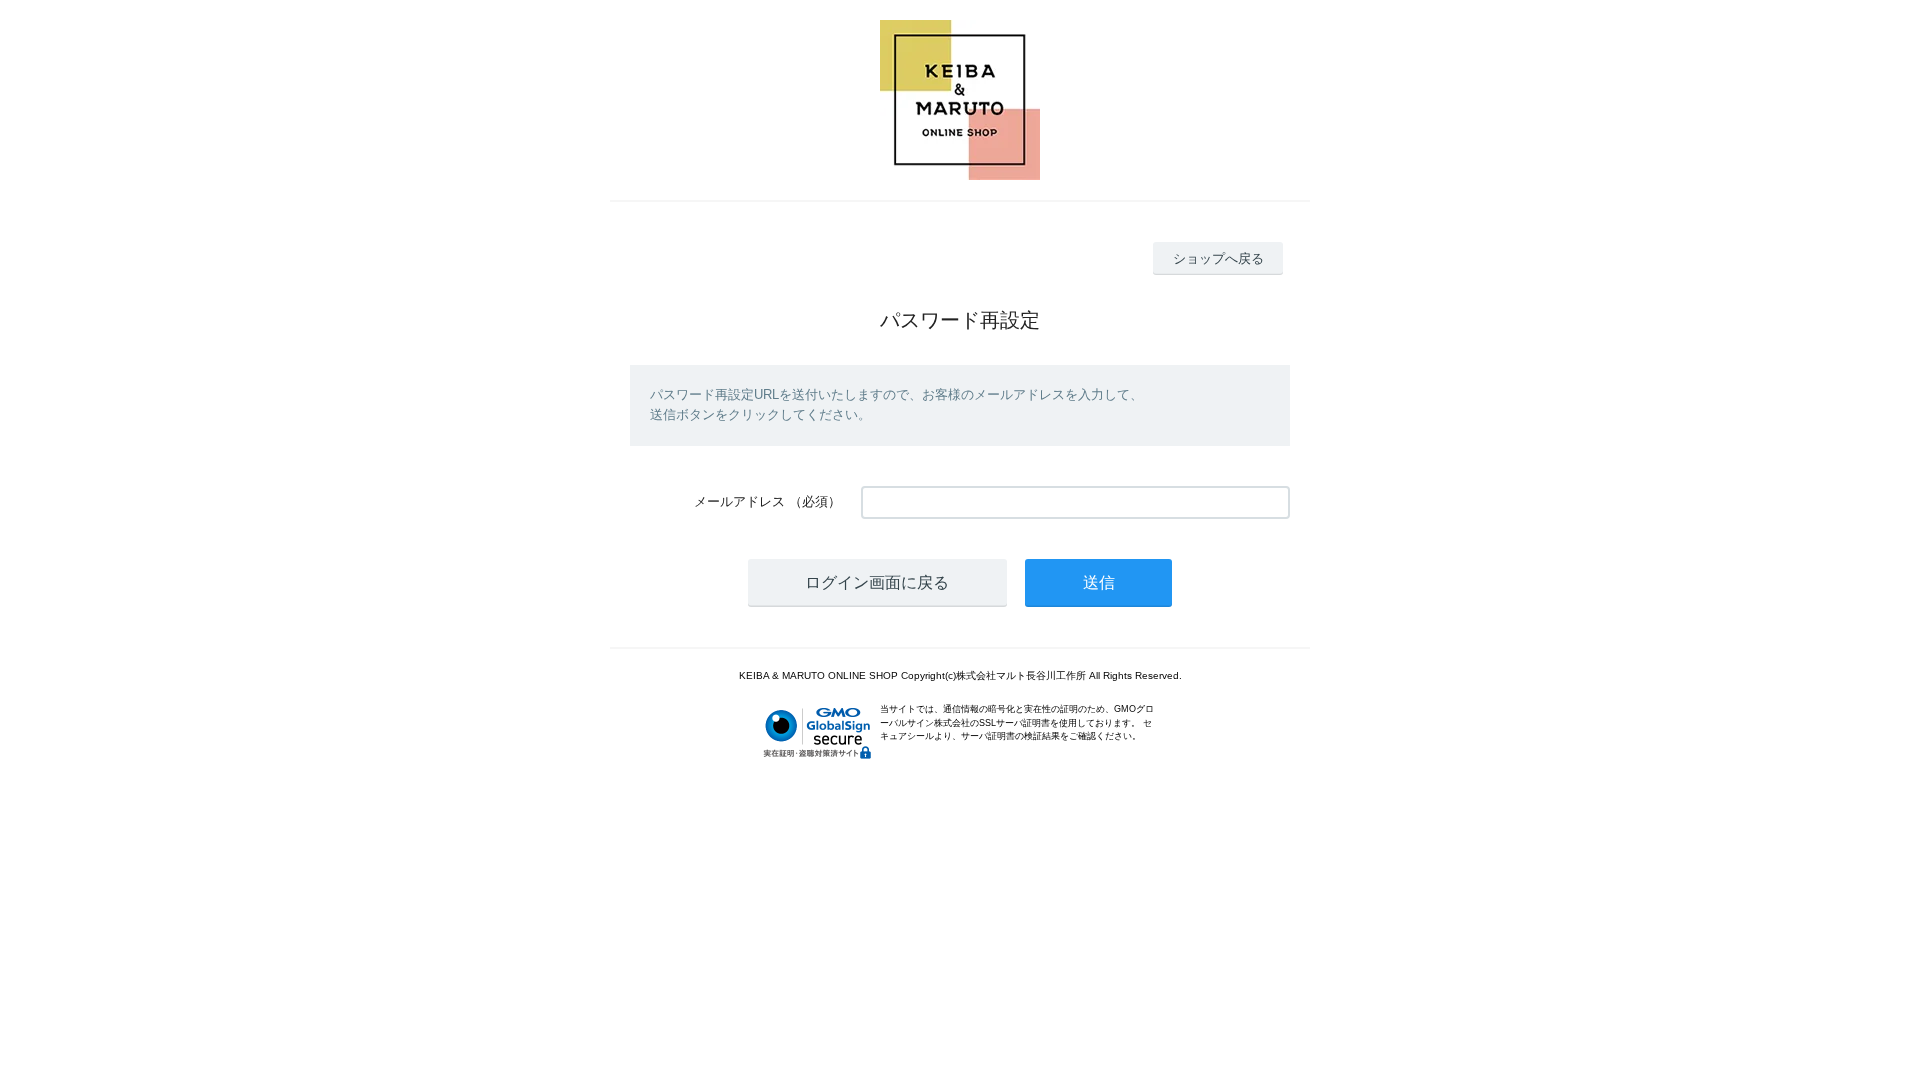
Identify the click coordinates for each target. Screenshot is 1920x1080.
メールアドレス (739, 501)
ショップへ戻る (1218, 258)
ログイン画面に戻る (877, 582)
